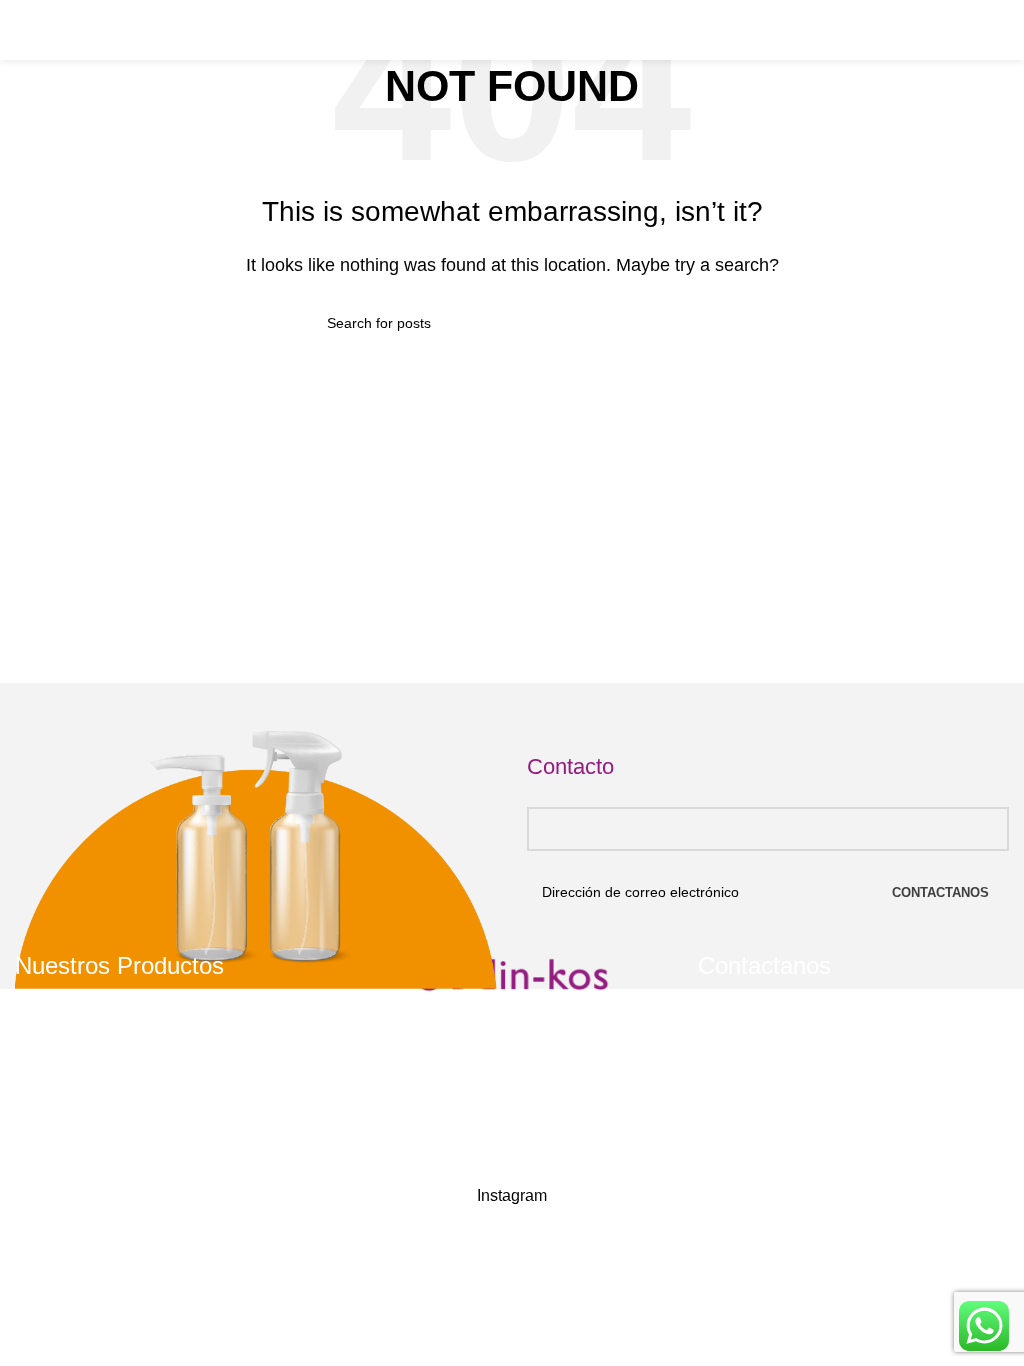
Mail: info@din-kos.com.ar (798, 1135)
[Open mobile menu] (23, 30)
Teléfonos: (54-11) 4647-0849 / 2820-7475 (850, 1066)
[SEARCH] (689, 323)
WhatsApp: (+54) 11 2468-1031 (815, 1101)
